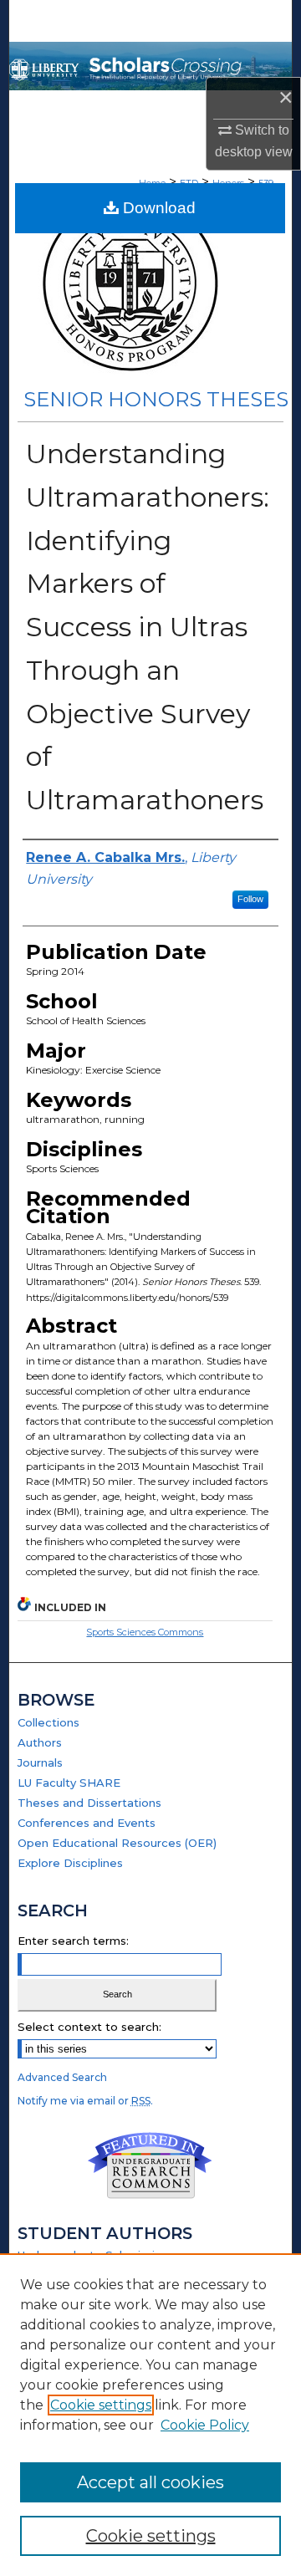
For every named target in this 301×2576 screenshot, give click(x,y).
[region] (150, 2415)
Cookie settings (101, 2405)
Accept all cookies (150, 2482)
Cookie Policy (205, 2425)
